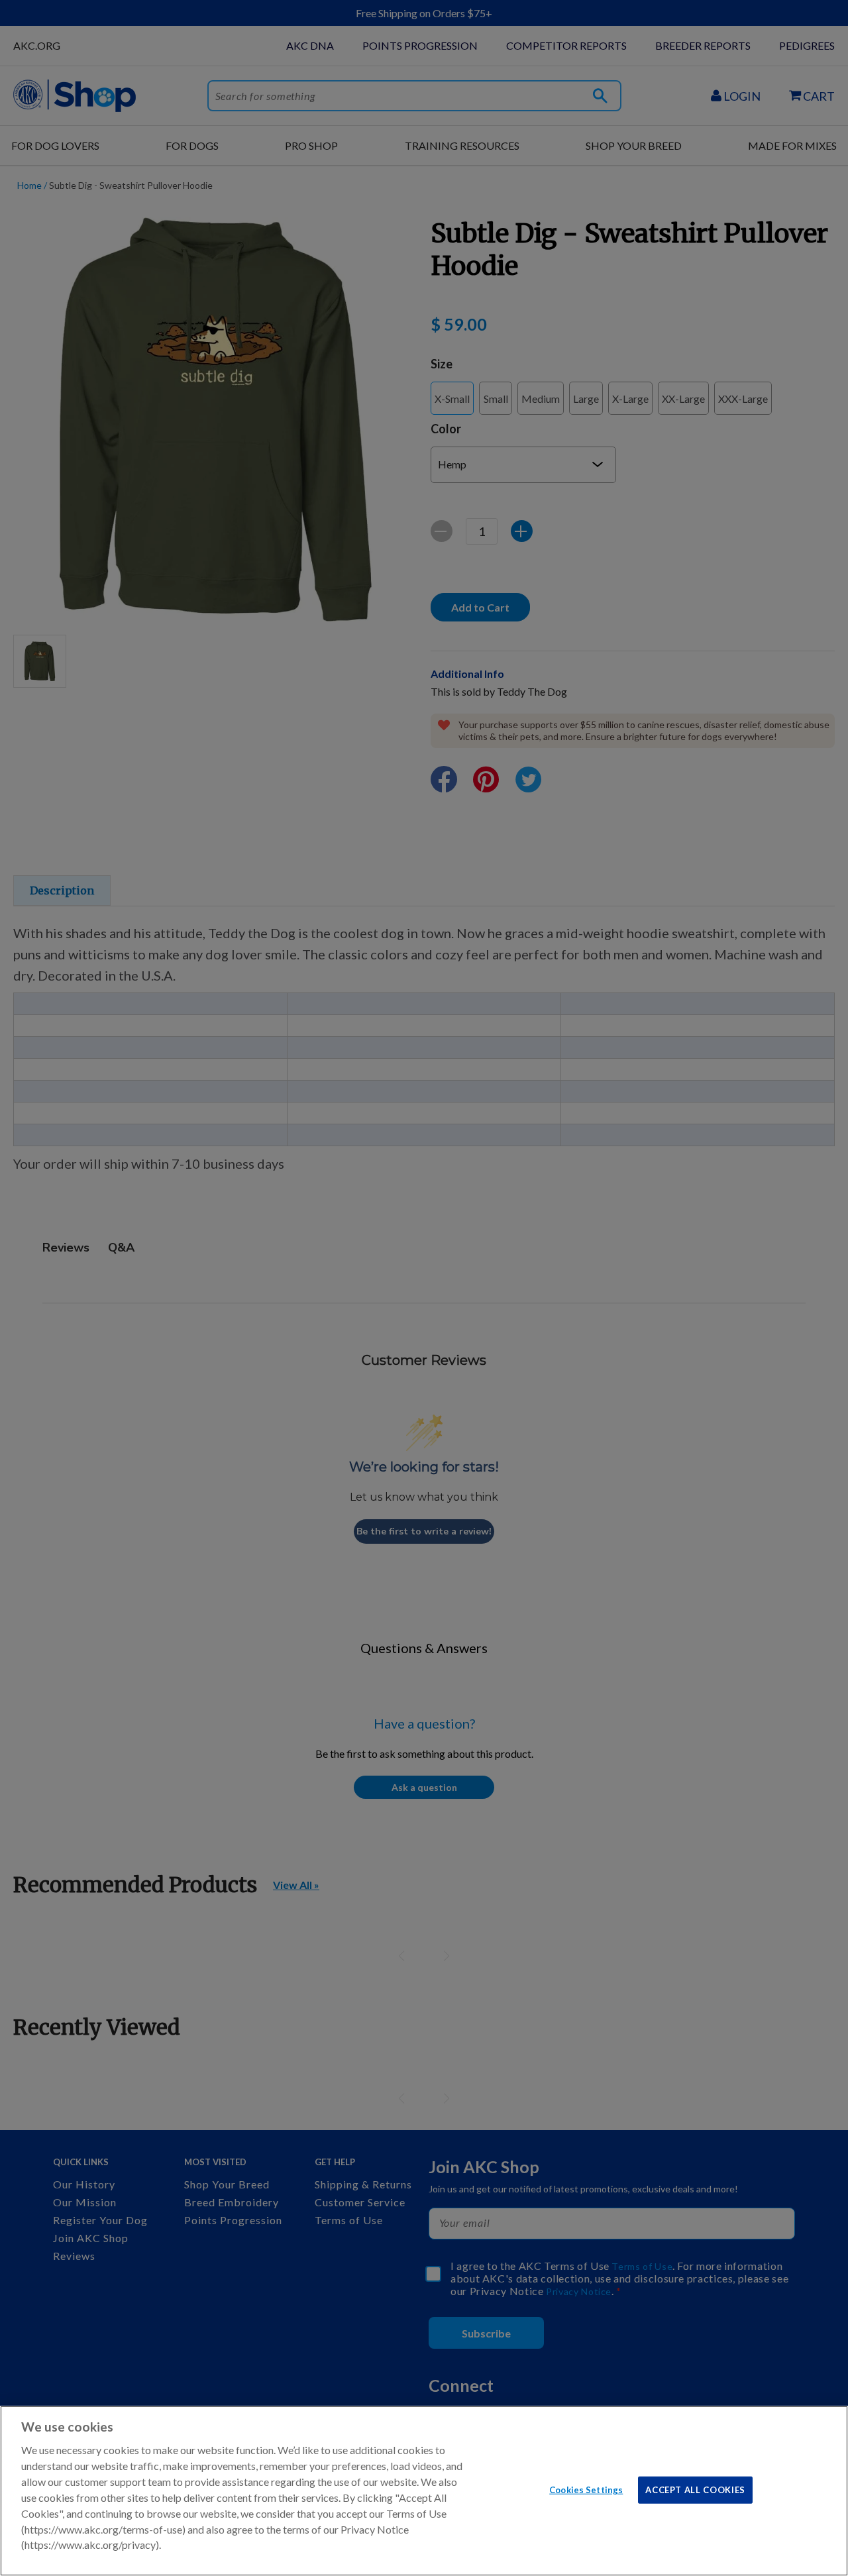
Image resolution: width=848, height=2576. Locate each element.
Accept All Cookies (695, 2489)
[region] (424, 2491)
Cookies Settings (586, 2489)
